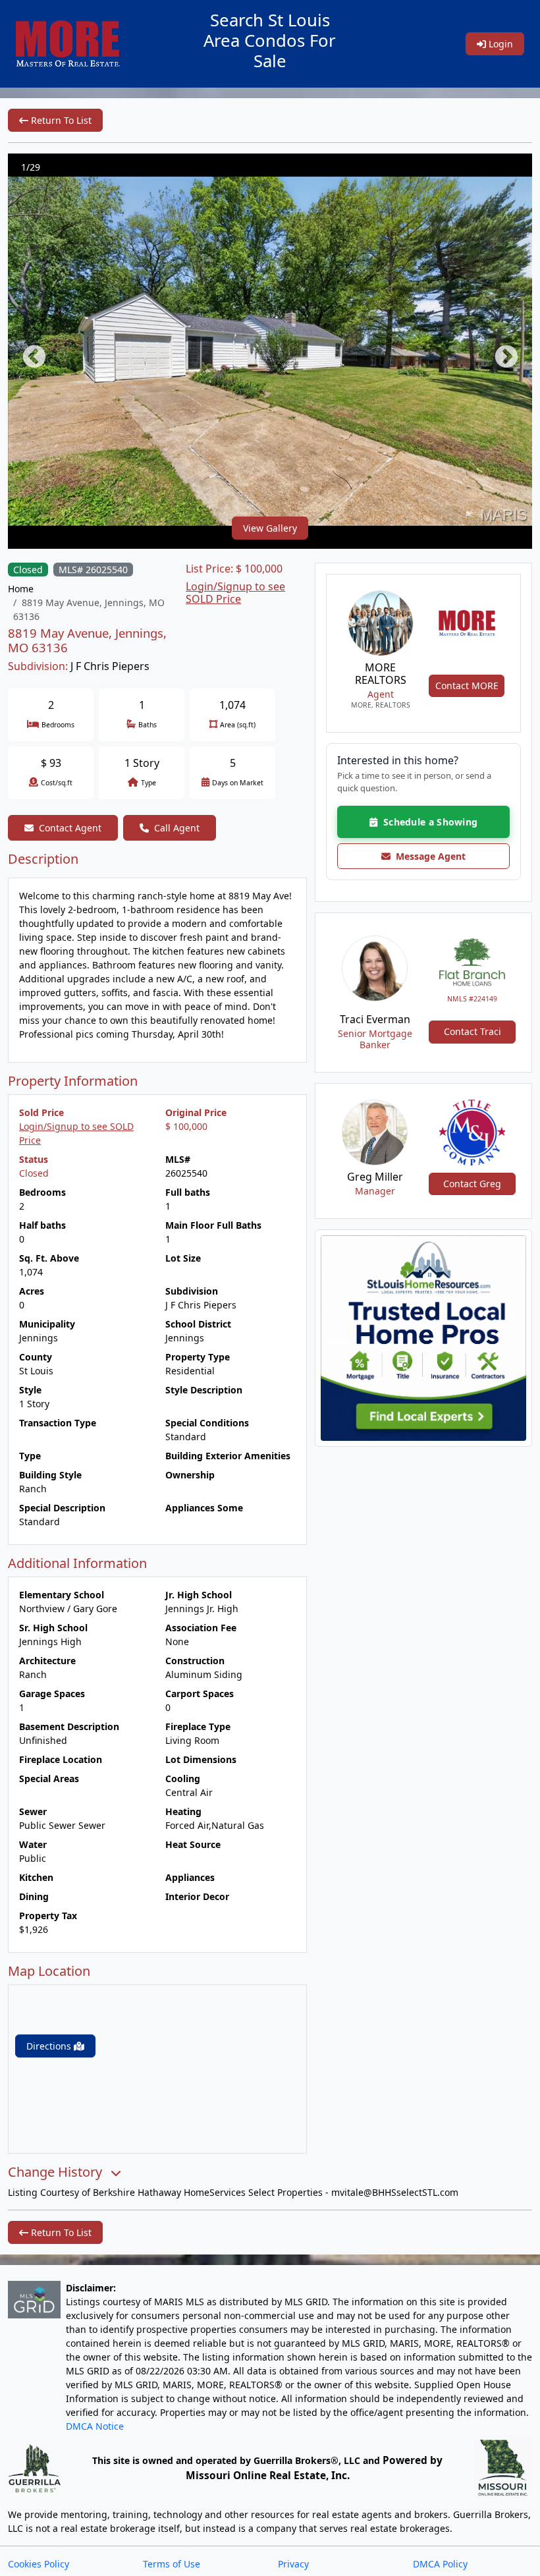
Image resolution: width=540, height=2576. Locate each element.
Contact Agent (70, 828)
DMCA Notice (95, 2426)
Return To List (60, 120)
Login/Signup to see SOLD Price (235, 593)
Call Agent (177, 828)
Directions (50, 2046)
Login (499, 44)
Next (500, 351)
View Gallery (270, 528)
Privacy (293, 2564)
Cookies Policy (39, 2564)
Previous (28, 351)
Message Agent (428, 856)
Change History (57, 2172)
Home (21, 589)
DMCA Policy (440, 2564)
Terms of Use (172, 2564)
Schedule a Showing (427, 822)
